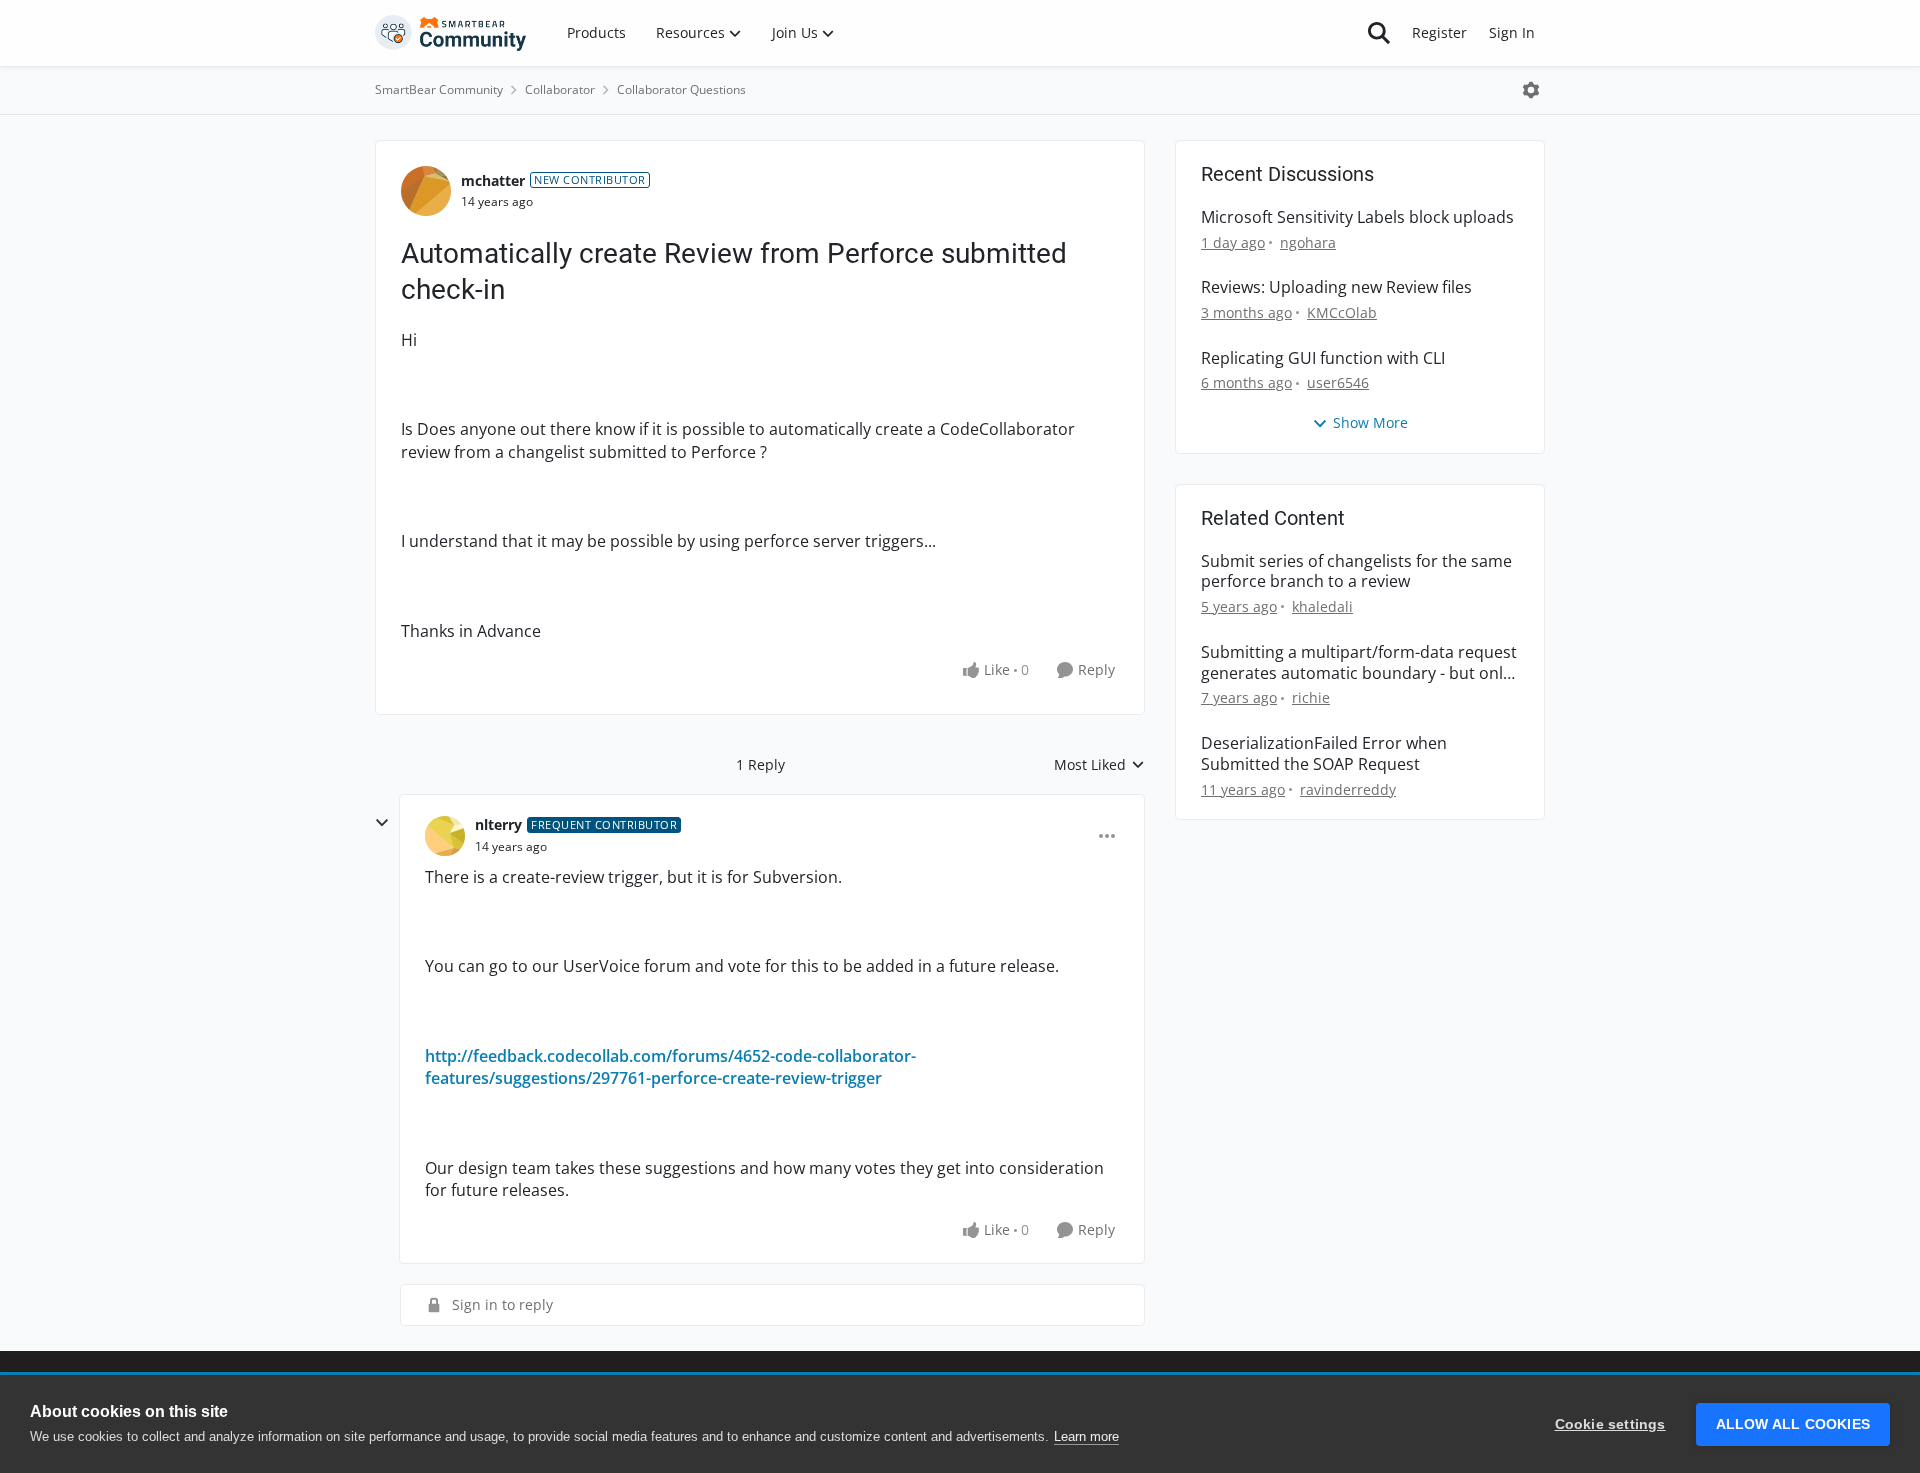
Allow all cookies (1793, 1424)
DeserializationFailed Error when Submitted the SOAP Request (1324, 754)
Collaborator (560, 89)
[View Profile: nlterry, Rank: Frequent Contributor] (445, 836)
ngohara (1308, 242)
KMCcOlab (1342, 312)
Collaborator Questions (681, 89)
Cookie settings (1610, 1424)
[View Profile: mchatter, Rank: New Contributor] (426, 191)
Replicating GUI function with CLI (1323, 358)
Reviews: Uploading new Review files (1336, 287)
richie (1311, 697)
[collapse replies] (382, 823)
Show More (1370, 422)
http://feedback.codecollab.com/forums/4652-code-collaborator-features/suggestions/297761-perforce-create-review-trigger (670, 1067)
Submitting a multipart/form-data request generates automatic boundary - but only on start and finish (1359, 663)
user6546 (1338, 382)
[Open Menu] (1531, 90)
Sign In (1512, 32)
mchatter (493, 180)
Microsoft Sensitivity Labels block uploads (1357, 217)
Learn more (1086, 1436)
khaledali (1322, 606)
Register (1439, 32)
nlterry (498, 824)
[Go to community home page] (451, 33)
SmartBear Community (439, 89)
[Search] (1379, 33)
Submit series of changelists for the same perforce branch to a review (1356, 572)
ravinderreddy (1348, 789)
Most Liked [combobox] (1099, 765)
